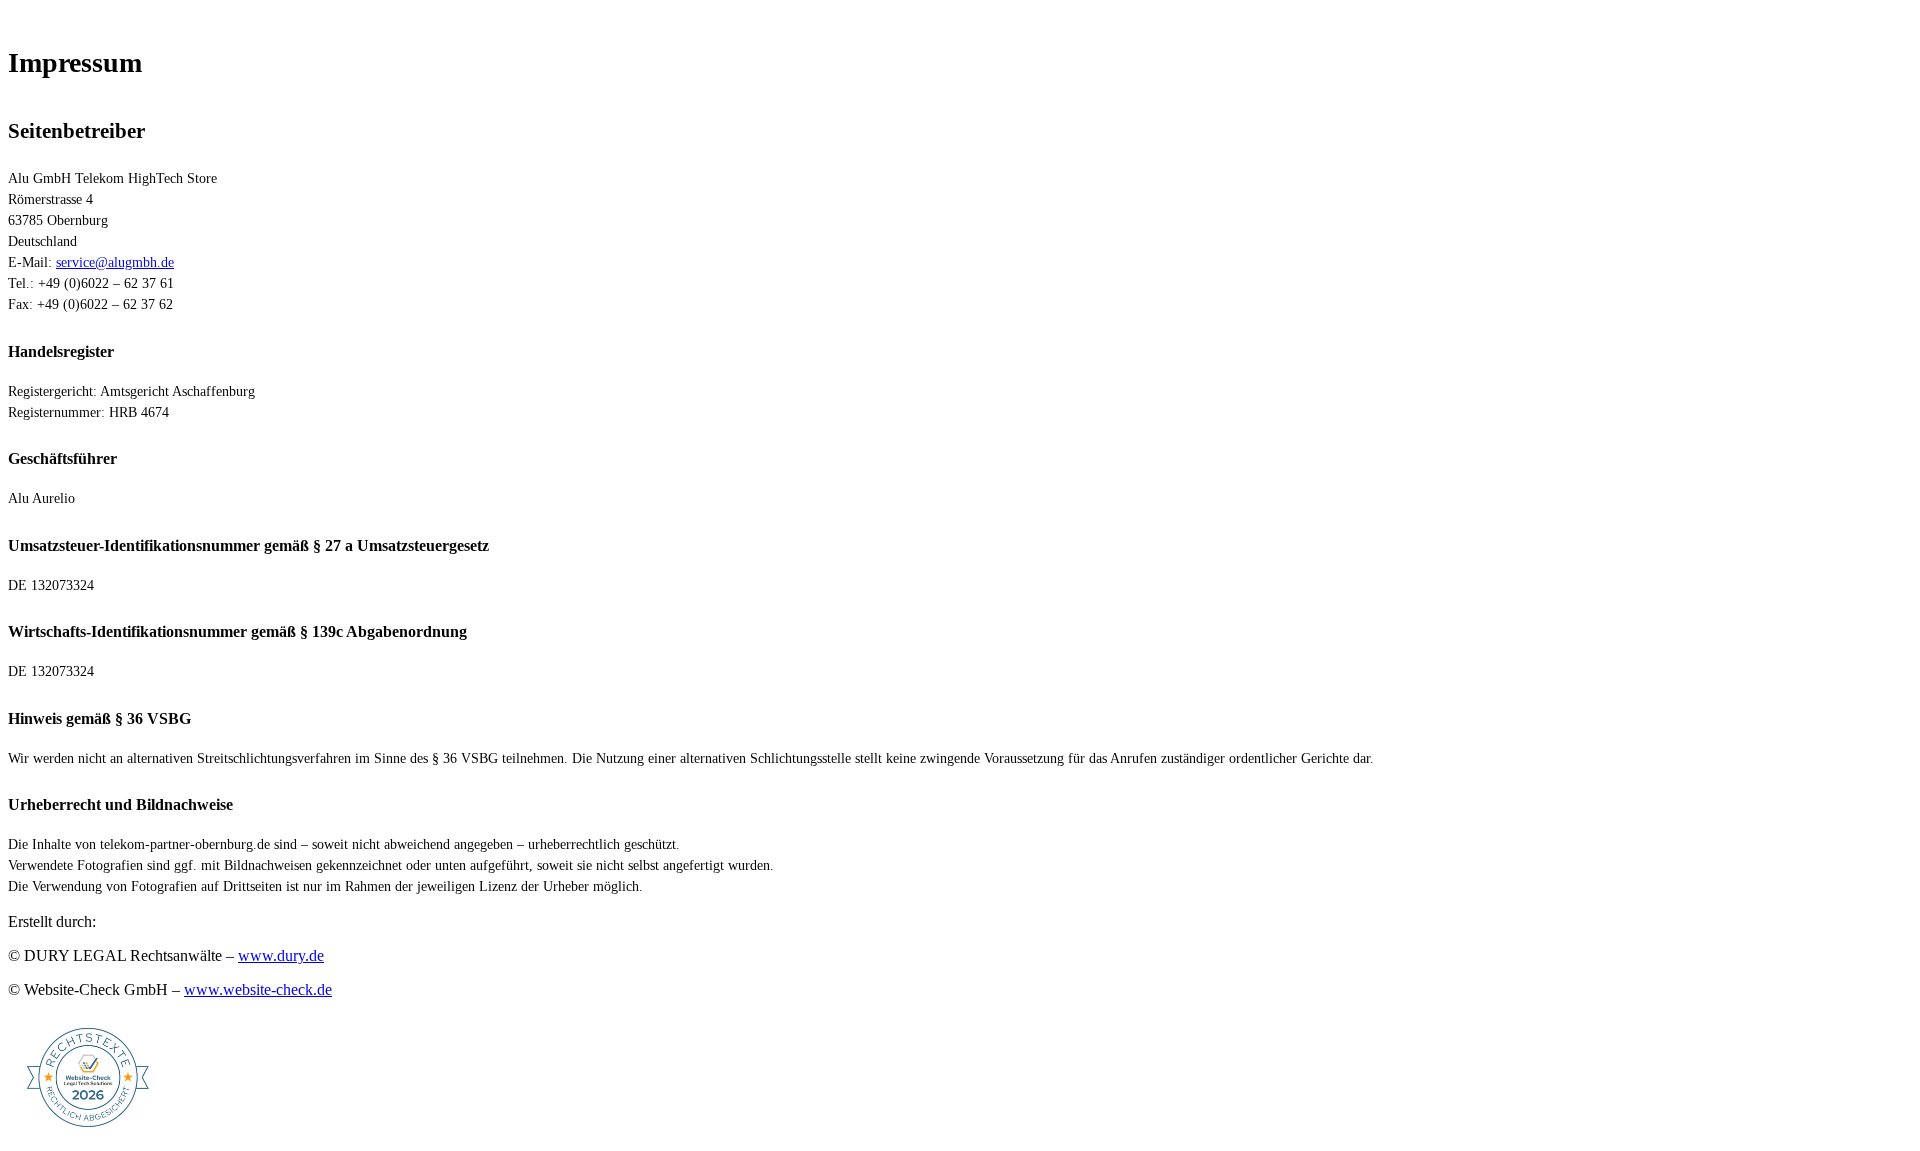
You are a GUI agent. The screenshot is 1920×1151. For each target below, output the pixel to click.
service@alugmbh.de (115, 262)
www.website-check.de (258, 989)
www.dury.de (281, 955)
